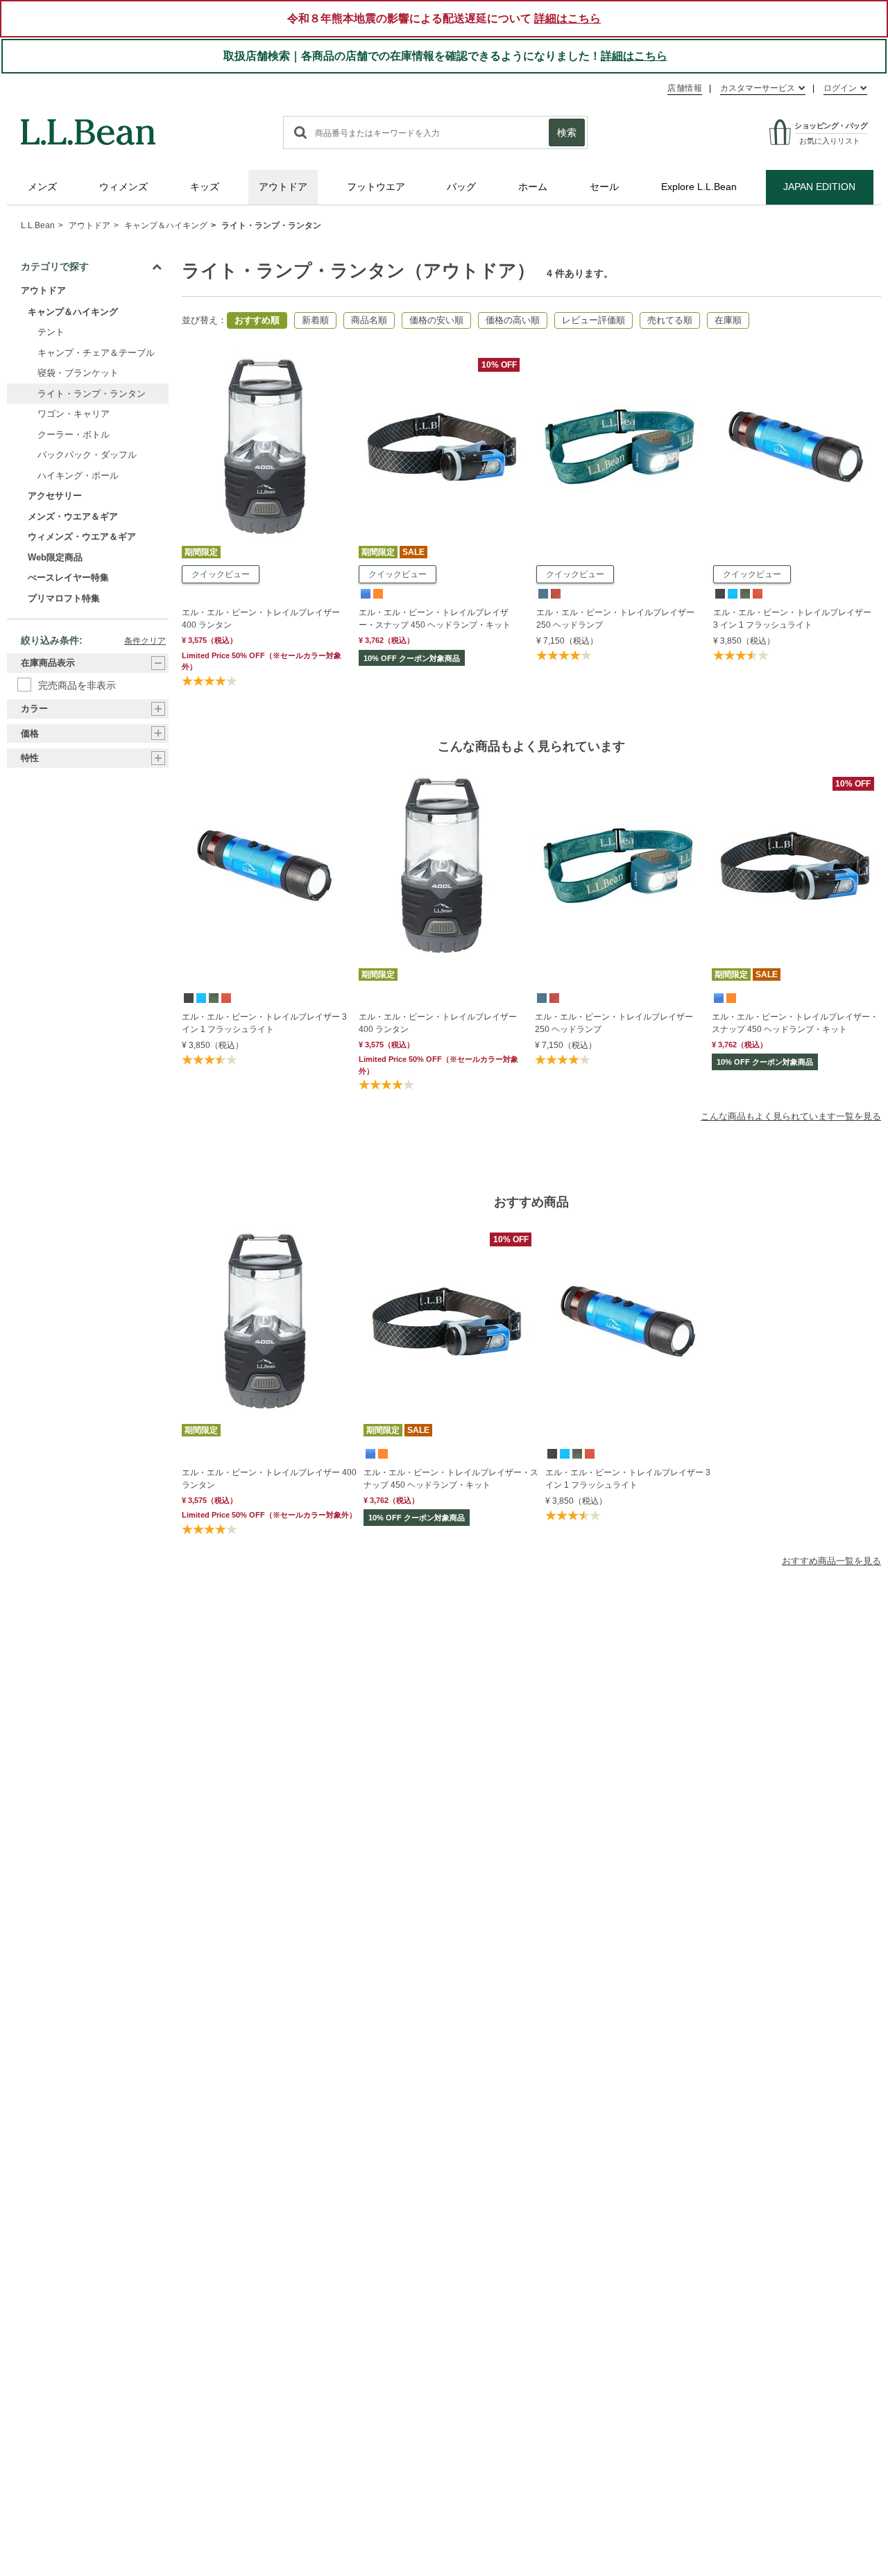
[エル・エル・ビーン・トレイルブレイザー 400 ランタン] (265, 357)
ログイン (840, 88)
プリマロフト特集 (64, 598)
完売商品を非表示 (77, 685)
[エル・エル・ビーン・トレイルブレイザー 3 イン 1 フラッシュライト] (796, 357)
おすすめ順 (257, 320)
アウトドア (283, 187)
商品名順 (369, 320)
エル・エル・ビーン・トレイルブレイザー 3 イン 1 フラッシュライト (792, 619)
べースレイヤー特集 (68, 577)
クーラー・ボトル (74, 435)
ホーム (533, 187)
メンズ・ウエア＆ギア (73, 516)
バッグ (461, 187)
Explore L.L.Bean (699, 187)
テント (51, 332)
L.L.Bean (38, 225)
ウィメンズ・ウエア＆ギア (82, 536)
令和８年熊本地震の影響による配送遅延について (444, 18)
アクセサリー (55, 496)
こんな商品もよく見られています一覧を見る (791, 1116)
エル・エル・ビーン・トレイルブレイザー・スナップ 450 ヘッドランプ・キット (435, 619)
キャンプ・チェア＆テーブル (96, 353)
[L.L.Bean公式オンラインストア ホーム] (88, 126)
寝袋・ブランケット (78, 373)
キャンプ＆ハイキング (166, 225)
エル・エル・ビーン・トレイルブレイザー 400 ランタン (261, 619)
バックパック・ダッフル (87, 455)
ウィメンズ (123, 187)
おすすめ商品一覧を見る (831, 1561)
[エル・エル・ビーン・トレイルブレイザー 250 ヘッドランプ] (620, 357)
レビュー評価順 (594, 320)
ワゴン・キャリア (74, 414)
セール (604, 187)
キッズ (205, 187)
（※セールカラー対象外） (438, 1065)
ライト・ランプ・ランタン (271, 225)
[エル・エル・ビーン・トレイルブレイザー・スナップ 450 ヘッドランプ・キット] (442, 357)
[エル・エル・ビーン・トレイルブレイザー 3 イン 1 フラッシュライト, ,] (719, 593)
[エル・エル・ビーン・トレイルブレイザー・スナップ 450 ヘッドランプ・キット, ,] (365, 593)
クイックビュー (221, 574)
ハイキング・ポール (78, 475)
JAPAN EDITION (819, 187)
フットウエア (376, 187)
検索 (567, 132)
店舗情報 (685, 88)
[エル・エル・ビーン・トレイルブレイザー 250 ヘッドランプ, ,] (543, 593)
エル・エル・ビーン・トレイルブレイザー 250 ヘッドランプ (615, 619)
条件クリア (145, 641)
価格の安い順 (436, 320)
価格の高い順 (513, 320)
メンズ (42, 187)
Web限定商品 (55, 557)
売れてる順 (670, 320)
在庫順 (728, 320)
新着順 (315, 320)
